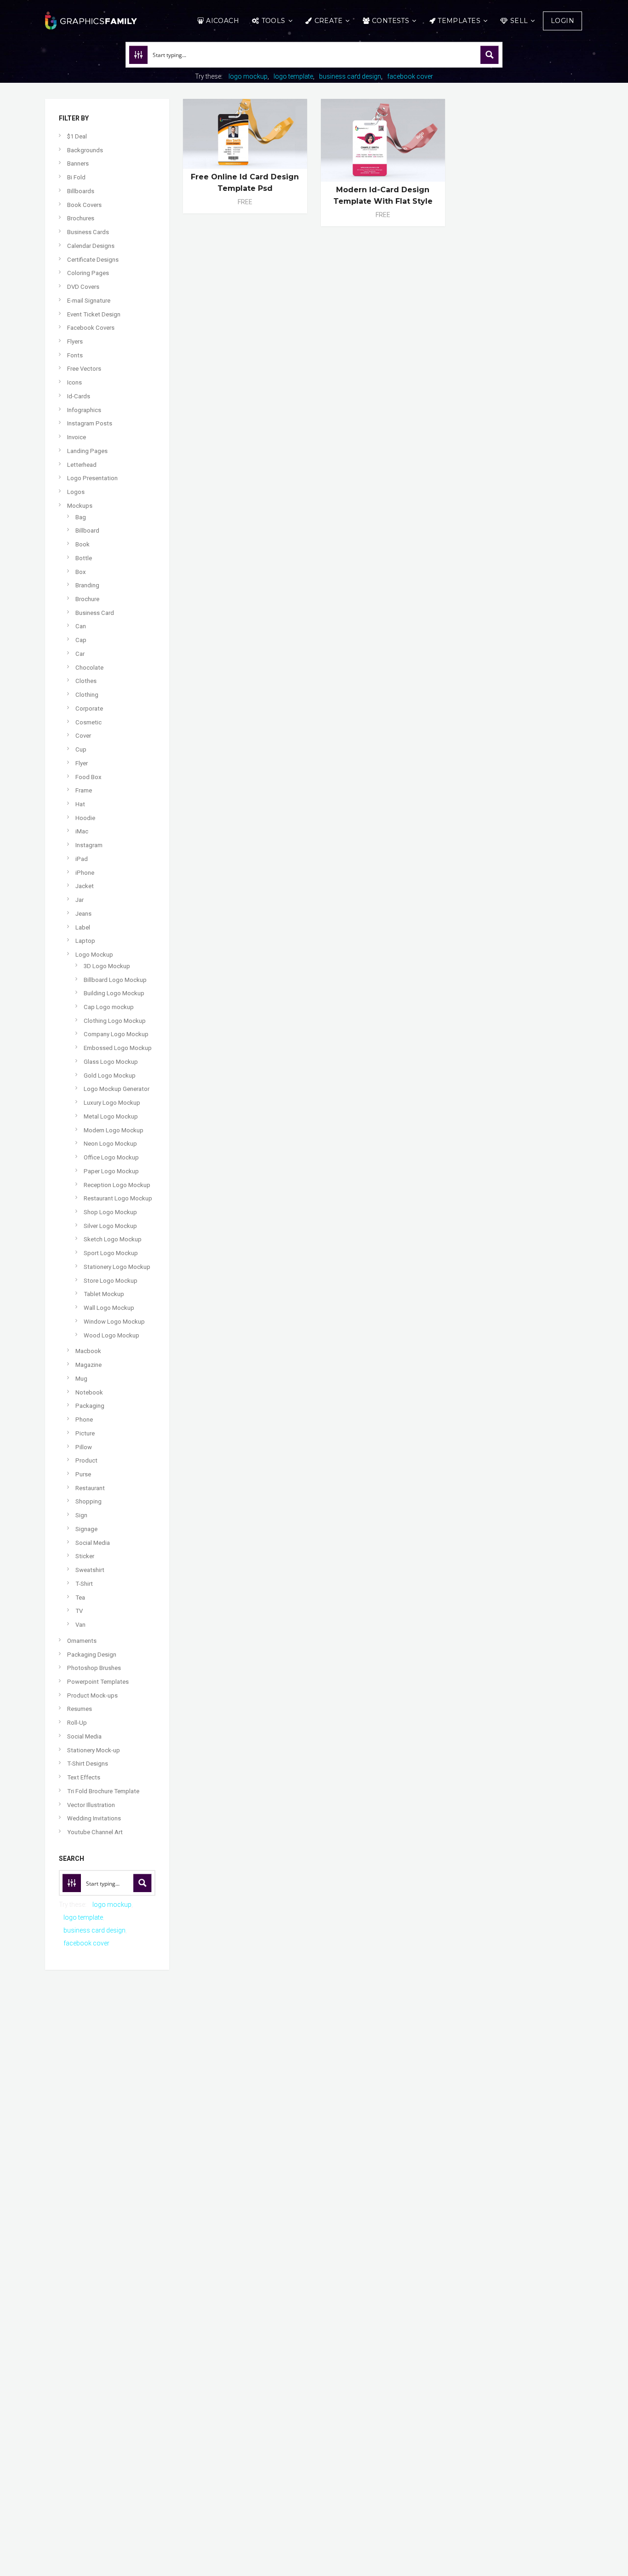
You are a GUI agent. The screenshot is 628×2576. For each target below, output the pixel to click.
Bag (81, 517)
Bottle (84, 558)
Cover (83, 736)
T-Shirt (84, 1584)
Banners (78, 164)
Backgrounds (85, 150)
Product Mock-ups (92, 1695)
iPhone (85, 873)
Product (86, 1460)
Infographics (84, 410)
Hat (80, 804)
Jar (80, 900)
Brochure (87, 599)
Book (83, 544)
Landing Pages (87, 451)
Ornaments (82, 1641)
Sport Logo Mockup (111, 1253)
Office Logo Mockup (111, 1157)
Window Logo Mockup (114, 1322)
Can (81, 626)
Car (80, 654)
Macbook (88, 1351)
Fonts (75, 355)
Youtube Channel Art (95, 1832)
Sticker (85, 1556)
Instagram (89, 845)
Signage (86, 1529)
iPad (82, 859)
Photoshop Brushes (94, 1668)
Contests (391, 21)
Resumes (80, 1709)
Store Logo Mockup (111, 1281)
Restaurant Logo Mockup (118, 1198)
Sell (519, 21)
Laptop (85, 941)
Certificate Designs (93, 260)
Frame (84, 790)
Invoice (77, 437)
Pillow (84, 1447)
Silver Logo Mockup (110, 1226)
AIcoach (223, 21)
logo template (293, 76)
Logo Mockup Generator (117, 1089)
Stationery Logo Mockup (117, 1267)
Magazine (88, 1365)
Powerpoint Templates (98, 1682)
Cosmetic (88, 722)
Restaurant (90, 1488)
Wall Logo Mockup (109, 1308)
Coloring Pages (88, 273)
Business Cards (88, 232)
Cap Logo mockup (109, 1007)
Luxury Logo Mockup (112, 1103)
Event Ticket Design (94, 314)
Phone (84, 1420)
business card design (350, 76)
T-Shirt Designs (88, 1764)
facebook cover (410, 76)
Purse (83, 1474)
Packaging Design (92, 1655)
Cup (81, 749)
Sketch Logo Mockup (113, 1239)
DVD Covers (83, 287)
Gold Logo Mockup (110, 1076)
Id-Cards (79, 396)
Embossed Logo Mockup (118, 1048)
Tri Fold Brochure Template (103, 1791)
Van (80, 1625)
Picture (85, 1433)
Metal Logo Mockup (111, 1116)
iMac (82, 831)
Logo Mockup (94, 955)
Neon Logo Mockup (110, 1144)
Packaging (90, 1406)
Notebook (89, 1392)
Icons (74, 382)
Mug (81, 1379)
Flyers (75, 341)
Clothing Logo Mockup (115, 1021)
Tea (80, 1598)
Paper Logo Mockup (111, 1171)
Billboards (81, 191)
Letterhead (82, 465)
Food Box (88, 777)
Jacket (85, 886)
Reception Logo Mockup (117, 1185)
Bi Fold (76, 177)
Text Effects (84, 1777)
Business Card (95, 613)
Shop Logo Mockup (110, 1212)
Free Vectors (84, 369)
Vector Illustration (91, 1805)
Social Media (93, 1543)
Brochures (81, 218)
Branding (87, 585)
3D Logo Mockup (107, 966)
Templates (459, 21)
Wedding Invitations (94, 1818)
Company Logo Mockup (116, 1034)
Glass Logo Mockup (111, 1062)
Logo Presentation (92, 478)
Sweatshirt (90, 1570)
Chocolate (89, 668)
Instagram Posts (90, 423)
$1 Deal (77, 136)
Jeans (83, 914)
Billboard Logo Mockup (115, 980)
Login (562, 21)
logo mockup (248, 76)
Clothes (86, 681)
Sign (81, 1515)
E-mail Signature (89, 301)
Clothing (87, 695)
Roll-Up (77, 1723)
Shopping (88, 1501)
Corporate (89, 709)
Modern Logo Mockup (114, 1130)
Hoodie (85, 818)
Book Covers (84, 205)
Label (83, 927)
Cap (81, 640)
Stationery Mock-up (94, 1750)
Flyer (82, 763)
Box (81, 572)
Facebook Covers (91, 328)
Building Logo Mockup (114, 993)
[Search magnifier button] (490, 55)
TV (79, 1611)
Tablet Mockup (104, 1294)
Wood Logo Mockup (111, 1335)
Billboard (87, 531)
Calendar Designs (91, 246)
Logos (76, 492)
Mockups (80, 506)
